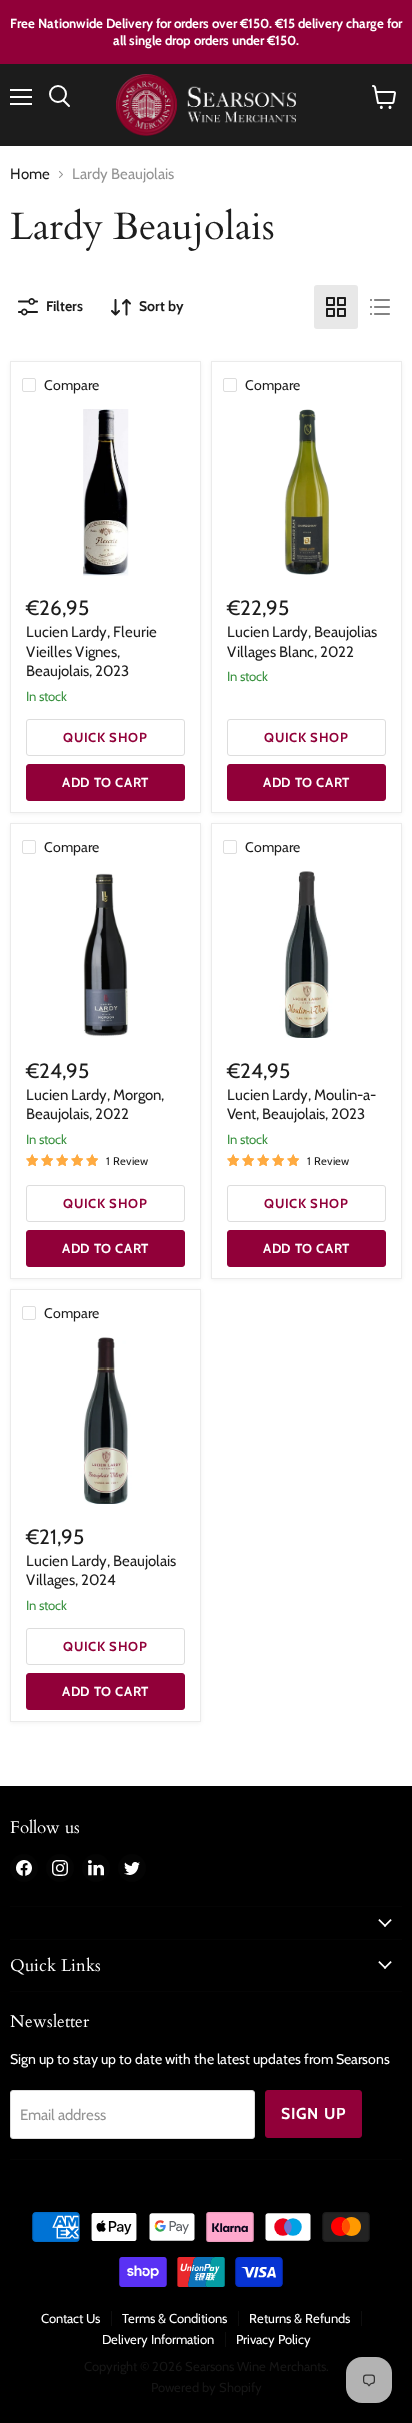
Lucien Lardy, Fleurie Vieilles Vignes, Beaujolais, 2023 (91, 651)
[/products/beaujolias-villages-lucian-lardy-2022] (105, 1420)
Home (30, 174)
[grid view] (336, 307)
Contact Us (70, 2318)
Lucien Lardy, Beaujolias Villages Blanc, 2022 (302, 642)
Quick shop (105, 737)
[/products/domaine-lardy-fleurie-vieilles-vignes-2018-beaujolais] (105, 492)
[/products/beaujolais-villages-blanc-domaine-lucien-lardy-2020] (306, 492)
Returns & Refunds (299, 2318)
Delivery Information (158, 2339)
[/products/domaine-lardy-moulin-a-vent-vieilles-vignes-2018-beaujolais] (306, 954)
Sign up (313, 2113)
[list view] (380, 307)
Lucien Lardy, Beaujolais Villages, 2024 (101, 1571)
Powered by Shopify (206, 2387)
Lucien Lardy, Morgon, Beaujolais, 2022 (95, 1105)
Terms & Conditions (174, 2318)
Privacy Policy (273, 2339)
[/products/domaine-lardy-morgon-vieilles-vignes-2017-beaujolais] (105, 954)
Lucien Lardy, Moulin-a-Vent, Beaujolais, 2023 (301, 1105)
